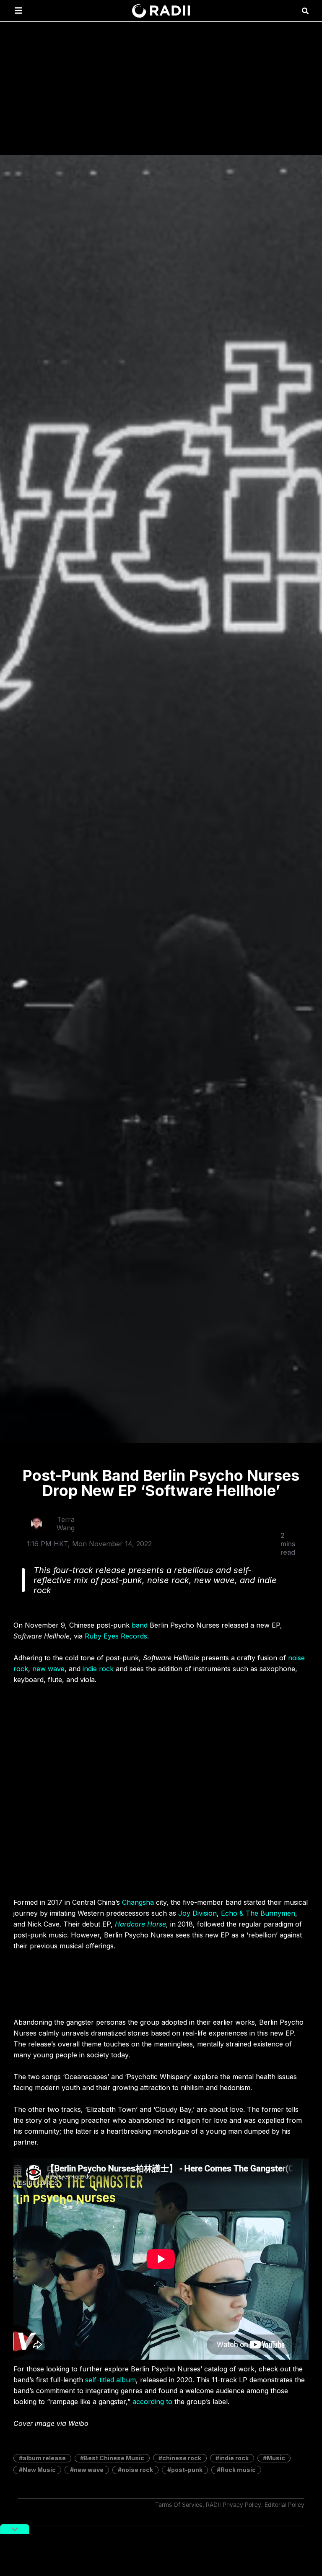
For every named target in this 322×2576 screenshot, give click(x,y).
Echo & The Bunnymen (258, 1913)
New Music (39, 2470)
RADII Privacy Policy (234, 2505)
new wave (48, 1669)
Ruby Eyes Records (116, 1636)
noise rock (137, 2470)
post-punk (187, 2470)
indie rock (98, 1669)
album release (44, 2458)
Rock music (238, 2470)
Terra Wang (66, 1524)
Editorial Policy (284, 2505)
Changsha (138, 1902)
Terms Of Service (179, 2505)
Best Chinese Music (114, 2458)
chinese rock (182, 2458)
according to (152, 2402)
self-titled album (110, 2380)
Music (276, 2458)
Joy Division (197, 1913)
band (140, 1625)
